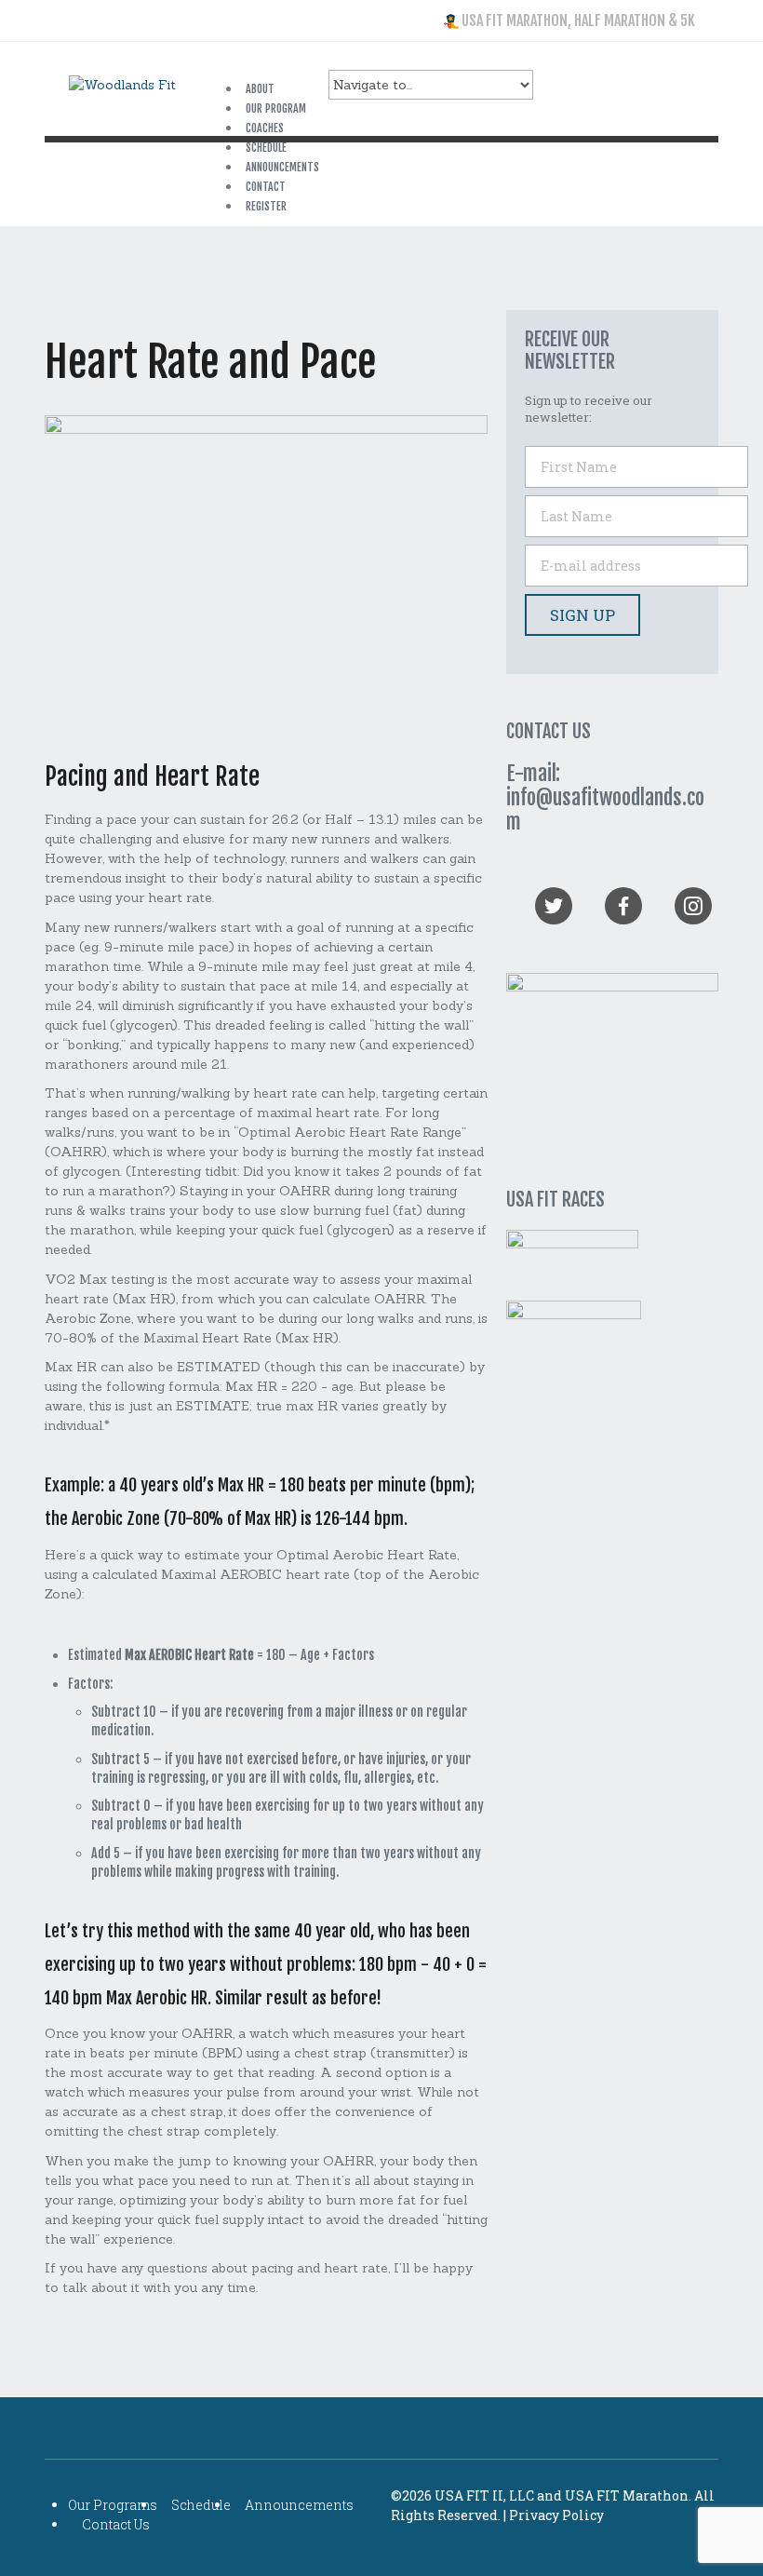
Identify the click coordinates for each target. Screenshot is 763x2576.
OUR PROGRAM (276, 108)
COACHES (265, 128)
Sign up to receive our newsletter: (589, 409)
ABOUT (260, 89)
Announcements (299, 2505)
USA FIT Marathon (627, 2495)
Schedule (201, 2505)
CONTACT (266, 187)
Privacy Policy (556, 2515)
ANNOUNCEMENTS (282, 167)
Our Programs (113, 2505)
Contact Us (116, 2524)
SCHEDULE (266, 148)
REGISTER (266, 206)
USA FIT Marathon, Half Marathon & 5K (577, 20)
